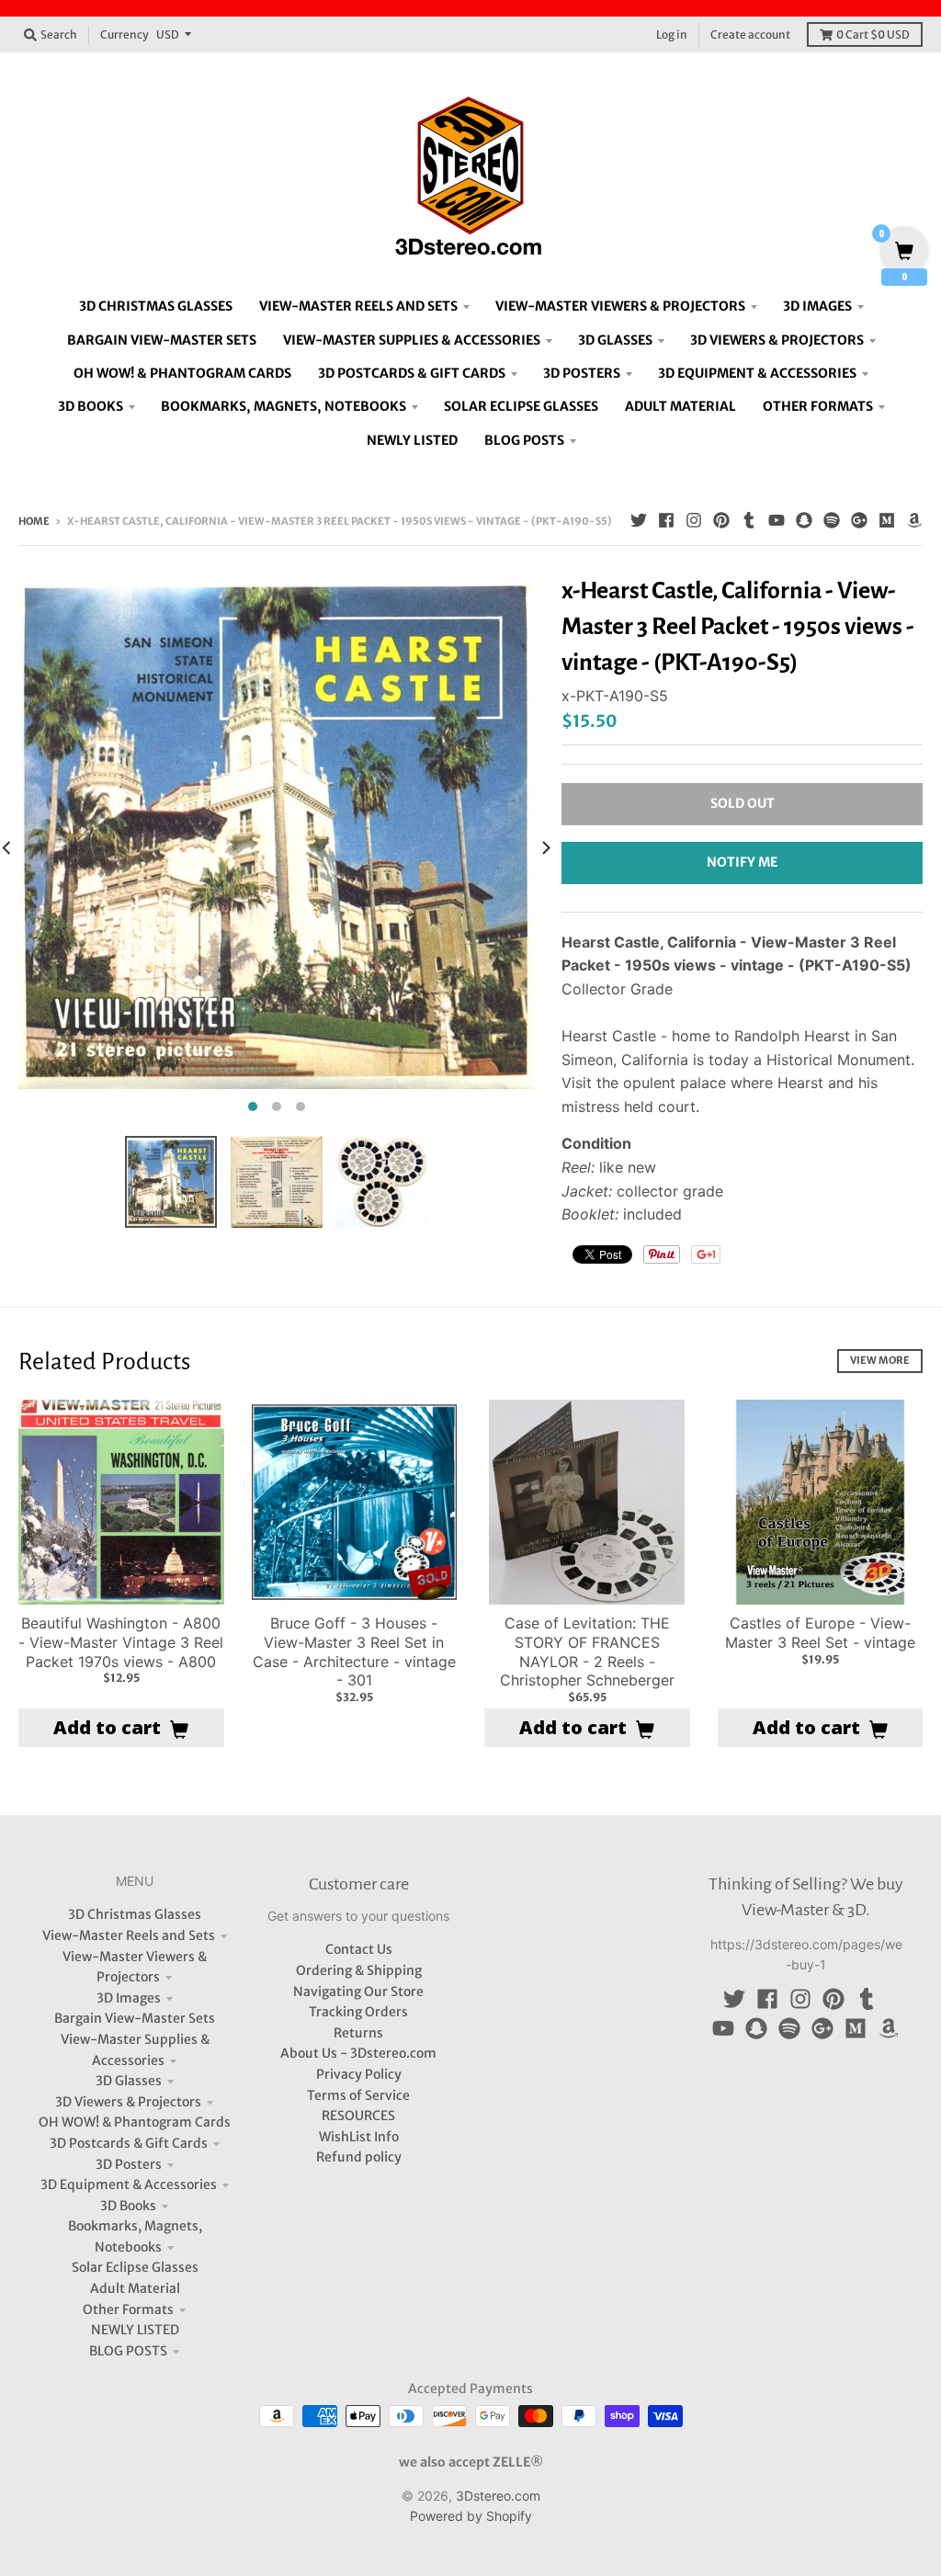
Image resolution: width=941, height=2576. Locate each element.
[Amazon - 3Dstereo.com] (914, 520)
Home (34, 521)
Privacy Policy (359, 2074)
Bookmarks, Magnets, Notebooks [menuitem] (283, 406)
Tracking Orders (358, 2012)
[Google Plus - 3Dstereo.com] (859, 520)
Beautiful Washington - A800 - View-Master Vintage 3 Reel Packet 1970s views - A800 (121, 1642)
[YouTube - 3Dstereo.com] (777, 520)
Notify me (742, 862)
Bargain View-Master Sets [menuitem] (162, 340)
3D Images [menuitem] (817, 306)
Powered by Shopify (471, 2516)
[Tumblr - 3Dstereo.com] (749, 520)
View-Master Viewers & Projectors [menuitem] (620, 306)
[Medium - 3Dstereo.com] (887, 520)
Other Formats (128, 2309)
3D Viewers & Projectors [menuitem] (777, 340)
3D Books (128, 2206)
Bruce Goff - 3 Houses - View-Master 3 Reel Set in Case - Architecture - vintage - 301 (354, 1651)
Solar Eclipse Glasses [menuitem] (521, 406)
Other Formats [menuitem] (818, 406)
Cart (873, 34)
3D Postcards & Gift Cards (129, 2143)
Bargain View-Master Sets (135, 2018)
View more (880, 1360)
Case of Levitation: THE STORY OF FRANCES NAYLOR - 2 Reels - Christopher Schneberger (587, 1651)
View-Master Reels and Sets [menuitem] (358, 306)
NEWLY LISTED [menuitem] (412, 440)
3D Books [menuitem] (91, 406)
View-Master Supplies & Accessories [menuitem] (412, 340)
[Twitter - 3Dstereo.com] (639, 520)
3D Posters (129, 2164)
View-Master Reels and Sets (129, 1935)
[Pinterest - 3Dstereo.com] (721, 520)
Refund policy (359, 2157)
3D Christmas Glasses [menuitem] (156, 306)
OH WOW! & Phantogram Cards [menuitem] (182, 373)
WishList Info (359, 2137)
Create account (750, 34)
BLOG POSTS (128, 2351)
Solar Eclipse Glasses (135, 2268)
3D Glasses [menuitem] (615, 340)
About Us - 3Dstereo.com (358, 2053)
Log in (672, 34)
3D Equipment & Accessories (129, 2184)
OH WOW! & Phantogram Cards (135, 2122)
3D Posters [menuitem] (582, 373)
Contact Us (359, 1949)
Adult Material (135, 2288)
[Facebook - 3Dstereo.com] (666, 520)
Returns (358, 2033)
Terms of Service (358, 2095)
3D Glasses (129, 2081)
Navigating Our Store (358, 1992)
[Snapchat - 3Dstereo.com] (804, 520)
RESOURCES (358, 2116)
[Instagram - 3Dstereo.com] (694, 520)
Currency (125, 34)
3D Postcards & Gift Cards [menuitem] (412, 373)
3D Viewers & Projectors (128, 2102)
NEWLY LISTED (135, 2330)
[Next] (545, 848)
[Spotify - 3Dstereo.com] (832, 520)
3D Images (129, 1998)
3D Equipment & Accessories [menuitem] (757, 373)
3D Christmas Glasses (135, 1914)
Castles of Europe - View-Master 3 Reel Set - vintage (820, 1633)
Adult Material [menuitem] (680, 406)
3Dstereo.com (498, 2496)
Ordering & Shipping (359, 1970)
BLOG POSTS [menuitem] (524, 440)
